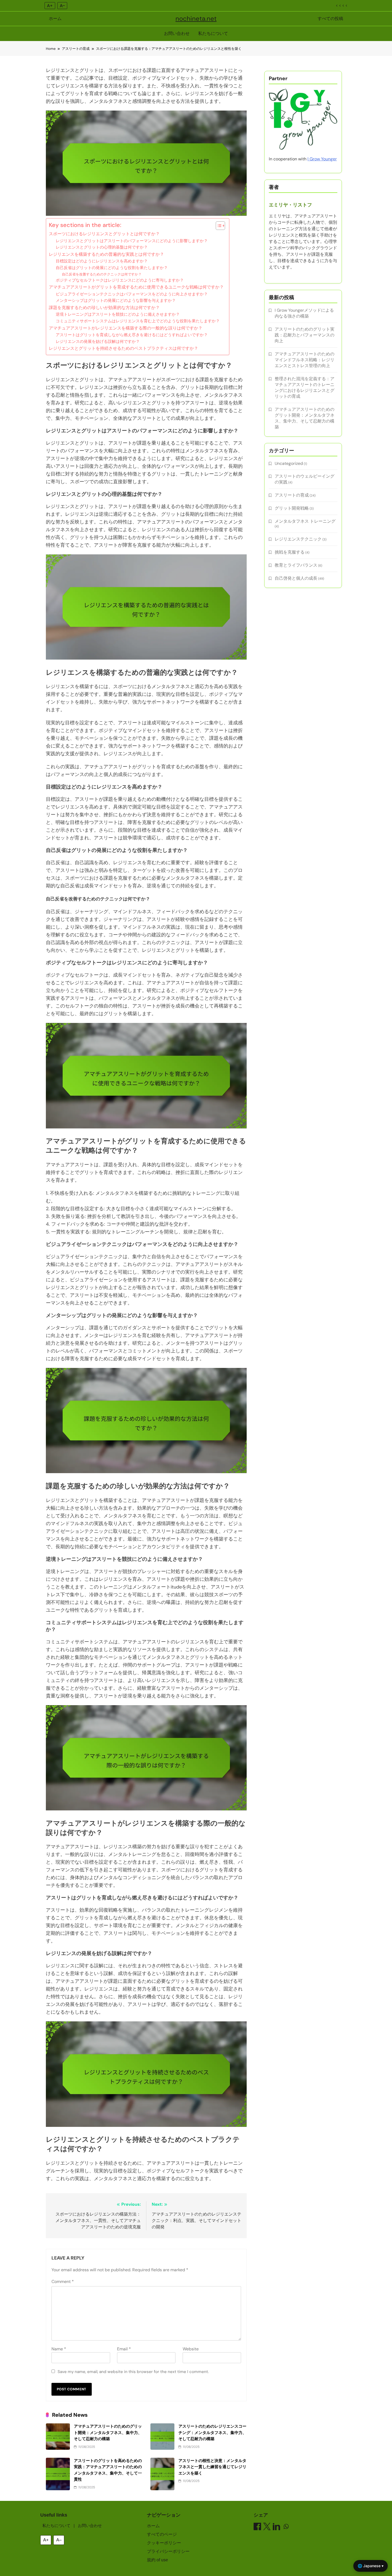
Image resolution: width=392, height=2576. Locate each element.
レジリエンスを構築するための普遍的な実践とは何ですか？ (106, 254)
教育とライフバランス (296, 565)
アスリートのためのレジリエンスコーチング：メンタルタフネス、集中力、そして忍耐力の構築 (212, 2433)
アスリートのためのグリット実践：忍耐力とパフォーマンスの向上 (305, 335)
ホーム (55, 19)
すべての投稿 (330, 19)
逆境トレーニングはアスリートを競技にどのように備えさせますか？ (118, 314)
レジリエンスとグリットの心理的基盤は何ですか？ (102, 247)
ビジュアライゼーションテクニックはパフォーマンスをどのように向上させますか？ (132, 294)
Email (124, 2349)
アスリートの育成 (292, 495)
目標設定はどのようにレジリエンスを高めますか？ (102, 261)
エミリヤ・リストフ (290, 205)
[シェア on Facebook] (257, 2527)
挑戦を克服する (290, 552)
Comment (63, 2282)
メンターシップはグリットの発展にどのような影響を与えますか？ (116, 300)
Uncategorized (289, 463)
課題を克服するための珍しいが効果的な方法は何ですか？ (104, 308)
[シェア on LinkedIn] (277, 2527)
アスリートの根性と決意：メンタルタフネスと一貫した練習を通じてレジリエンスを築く (212, 2467)
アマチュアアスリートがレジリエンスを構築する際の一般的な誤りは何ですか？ (126, 328)
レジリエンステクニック (298, 539)
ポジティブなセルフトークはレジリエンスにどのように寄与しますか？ (120, 280)
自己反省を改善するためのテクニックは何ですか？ (102, 274)
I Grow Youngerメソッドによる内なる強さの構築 (304, 313)
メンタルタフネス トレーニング (305, 521)
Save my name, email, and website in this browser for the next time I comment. (133, 2372)
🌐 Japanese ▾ (371, 2566)
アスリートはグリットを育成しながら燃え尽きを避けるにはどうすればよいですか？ (132, 335)
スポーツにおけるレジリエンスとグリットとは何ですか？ (104, 234)
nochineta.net (196, 19)
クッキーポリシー (164, 2543)
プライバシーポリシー (168, 2551)
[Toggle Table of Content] (218, 226)
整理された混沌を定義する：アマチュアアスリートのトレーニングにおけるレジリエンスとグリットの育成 (305, 387)
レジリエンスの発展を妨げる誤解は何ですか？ (98, 342)
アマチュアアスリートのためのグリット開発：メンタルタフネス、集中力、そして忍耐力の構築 (108, 2433)
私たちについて (213, 33)
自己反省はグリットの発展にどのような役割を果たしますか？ (112, 268)
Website (191, 2349)
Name (59, 2349)
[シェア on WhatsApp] (286, 2527)
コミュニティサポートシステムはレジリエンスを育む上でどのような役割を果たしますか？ (138, 321)
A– (62, 6)
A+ (50, 6)
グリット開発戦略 (292, 508)
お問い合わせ (177, 33)
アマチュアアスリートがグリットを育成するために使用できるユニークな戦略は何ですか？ (136, 287)
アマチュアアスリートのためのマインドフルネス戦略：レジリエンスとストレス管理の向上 (305, 360)
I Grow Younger (322, 159)
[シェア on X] (267, 2527)
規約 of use (157, 2560)
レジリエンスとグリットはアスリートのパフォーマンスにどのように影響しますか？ (132, 241)
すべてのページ (162, 2534)
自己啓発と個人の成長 (296, 578)
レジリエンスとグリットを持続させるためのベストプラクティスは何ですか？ (123, 348)
